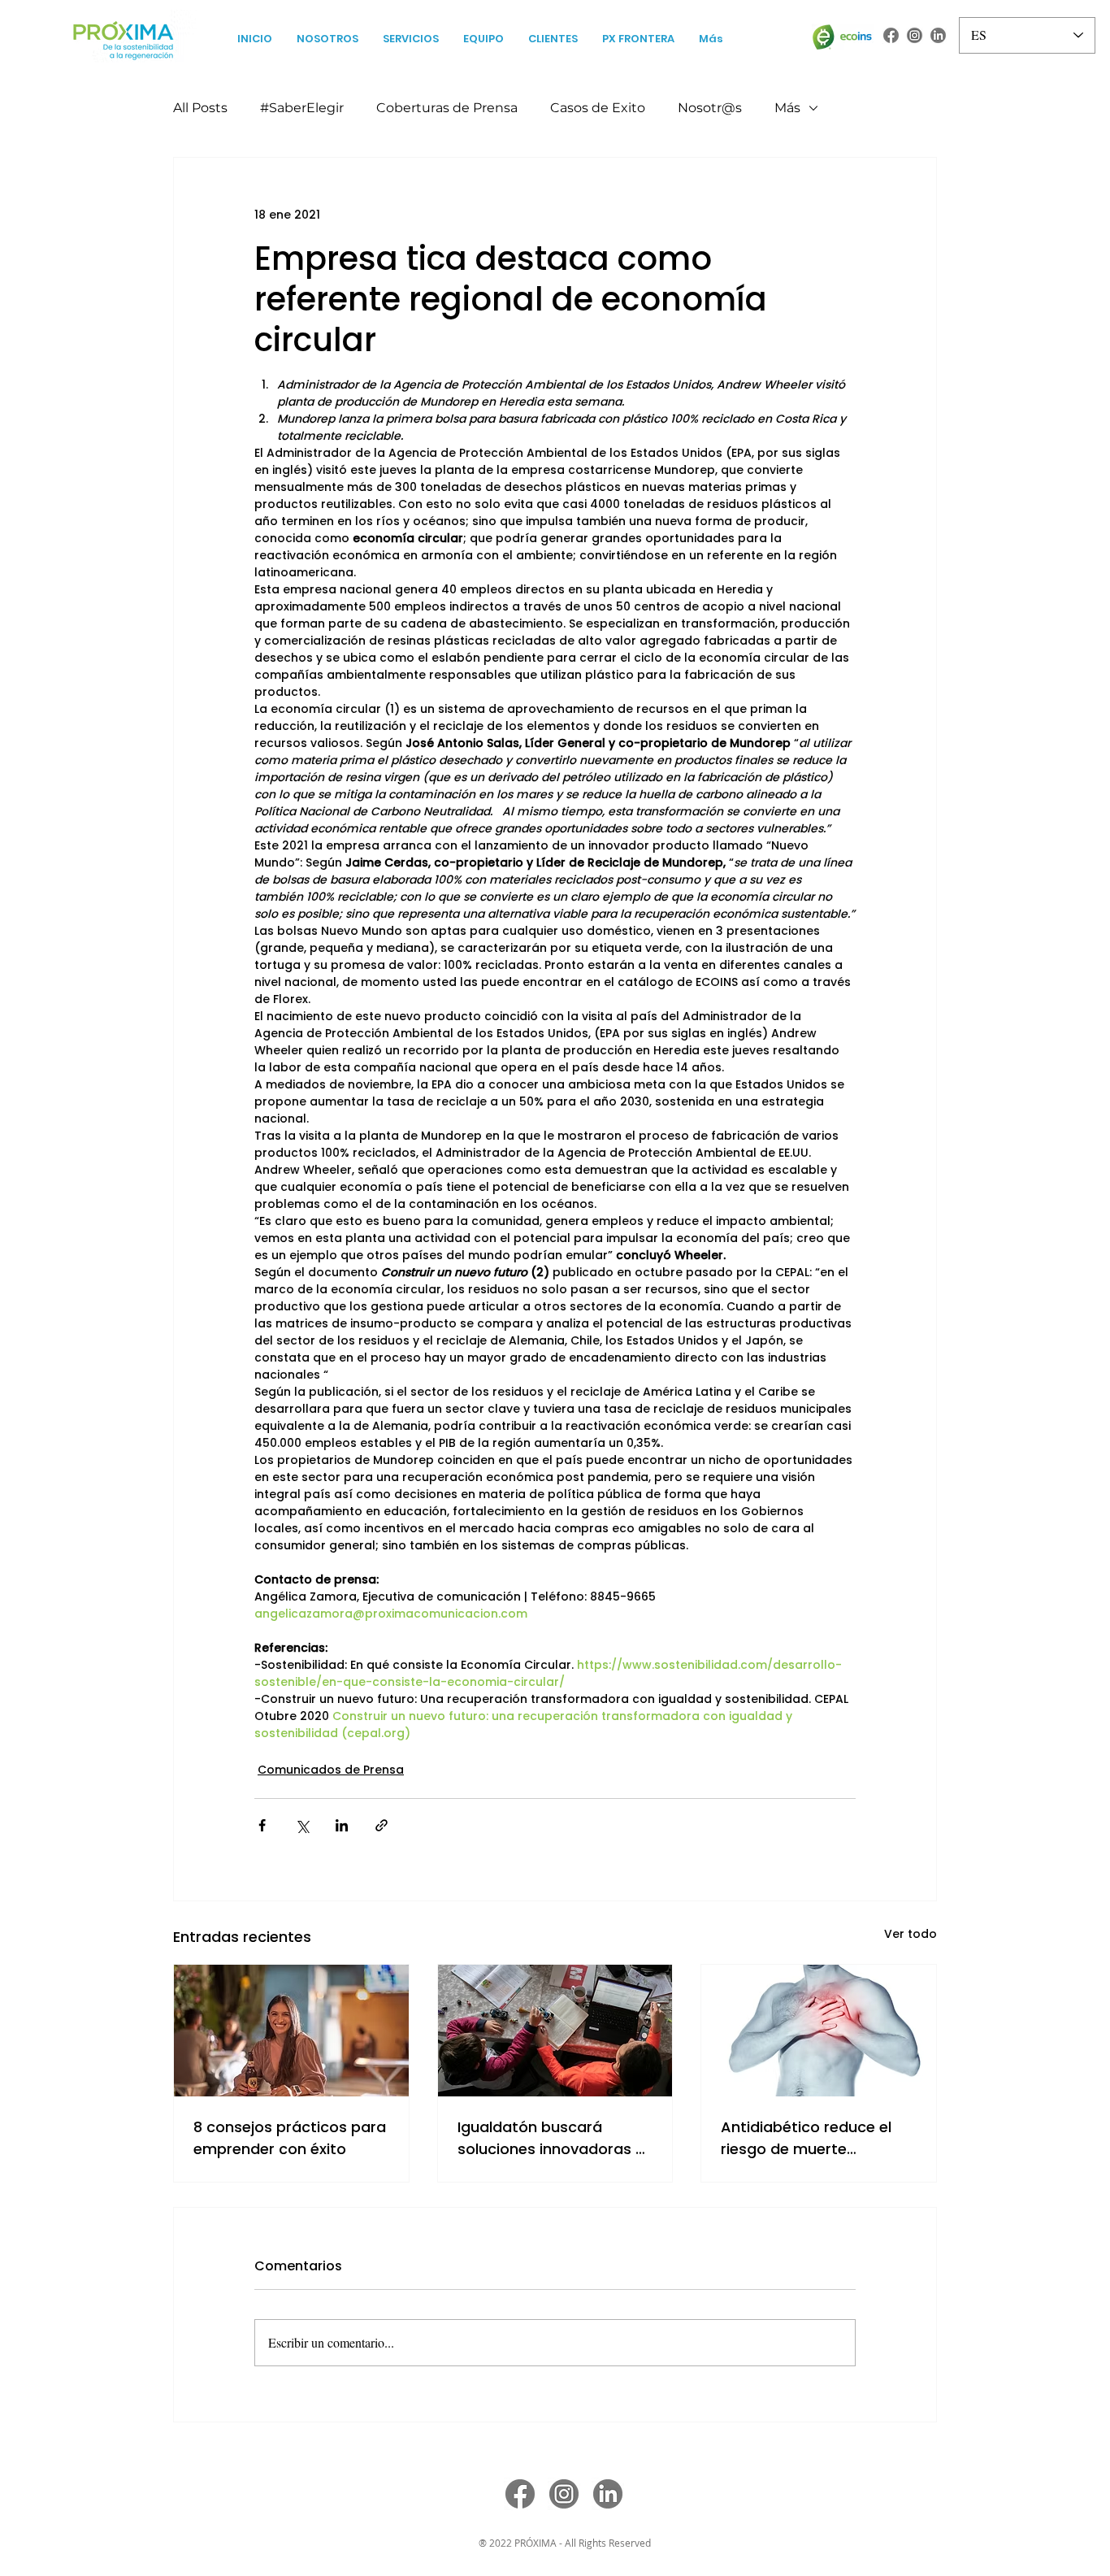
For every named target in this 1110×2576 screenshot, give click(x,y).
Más (787, 108)
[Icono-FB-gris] (891, 35)
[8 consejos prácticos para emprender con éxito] (291, 2031)
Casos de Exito (598, 108)
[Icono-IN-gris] (938, 35)
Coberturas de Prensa (447, 108)
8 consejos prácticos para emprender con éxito (290, 2138)
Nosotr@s (710, 108)
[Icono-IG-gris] (915, 35)
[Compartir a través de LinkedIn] (342, 1825)
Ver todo (911, 1934)
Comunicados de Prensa (331, 1770)
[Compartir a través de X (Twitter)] (302, 1825)
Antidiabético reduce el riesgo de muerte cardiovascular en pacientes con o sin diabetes (806, 2138)
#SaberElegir (302, 108)
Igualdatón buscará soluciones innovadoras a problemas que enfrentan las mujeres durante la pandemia (551, 2138)
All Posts (200, 108)
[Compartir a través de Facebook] (262, 1825)
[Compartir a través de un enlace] (382, 1825)
